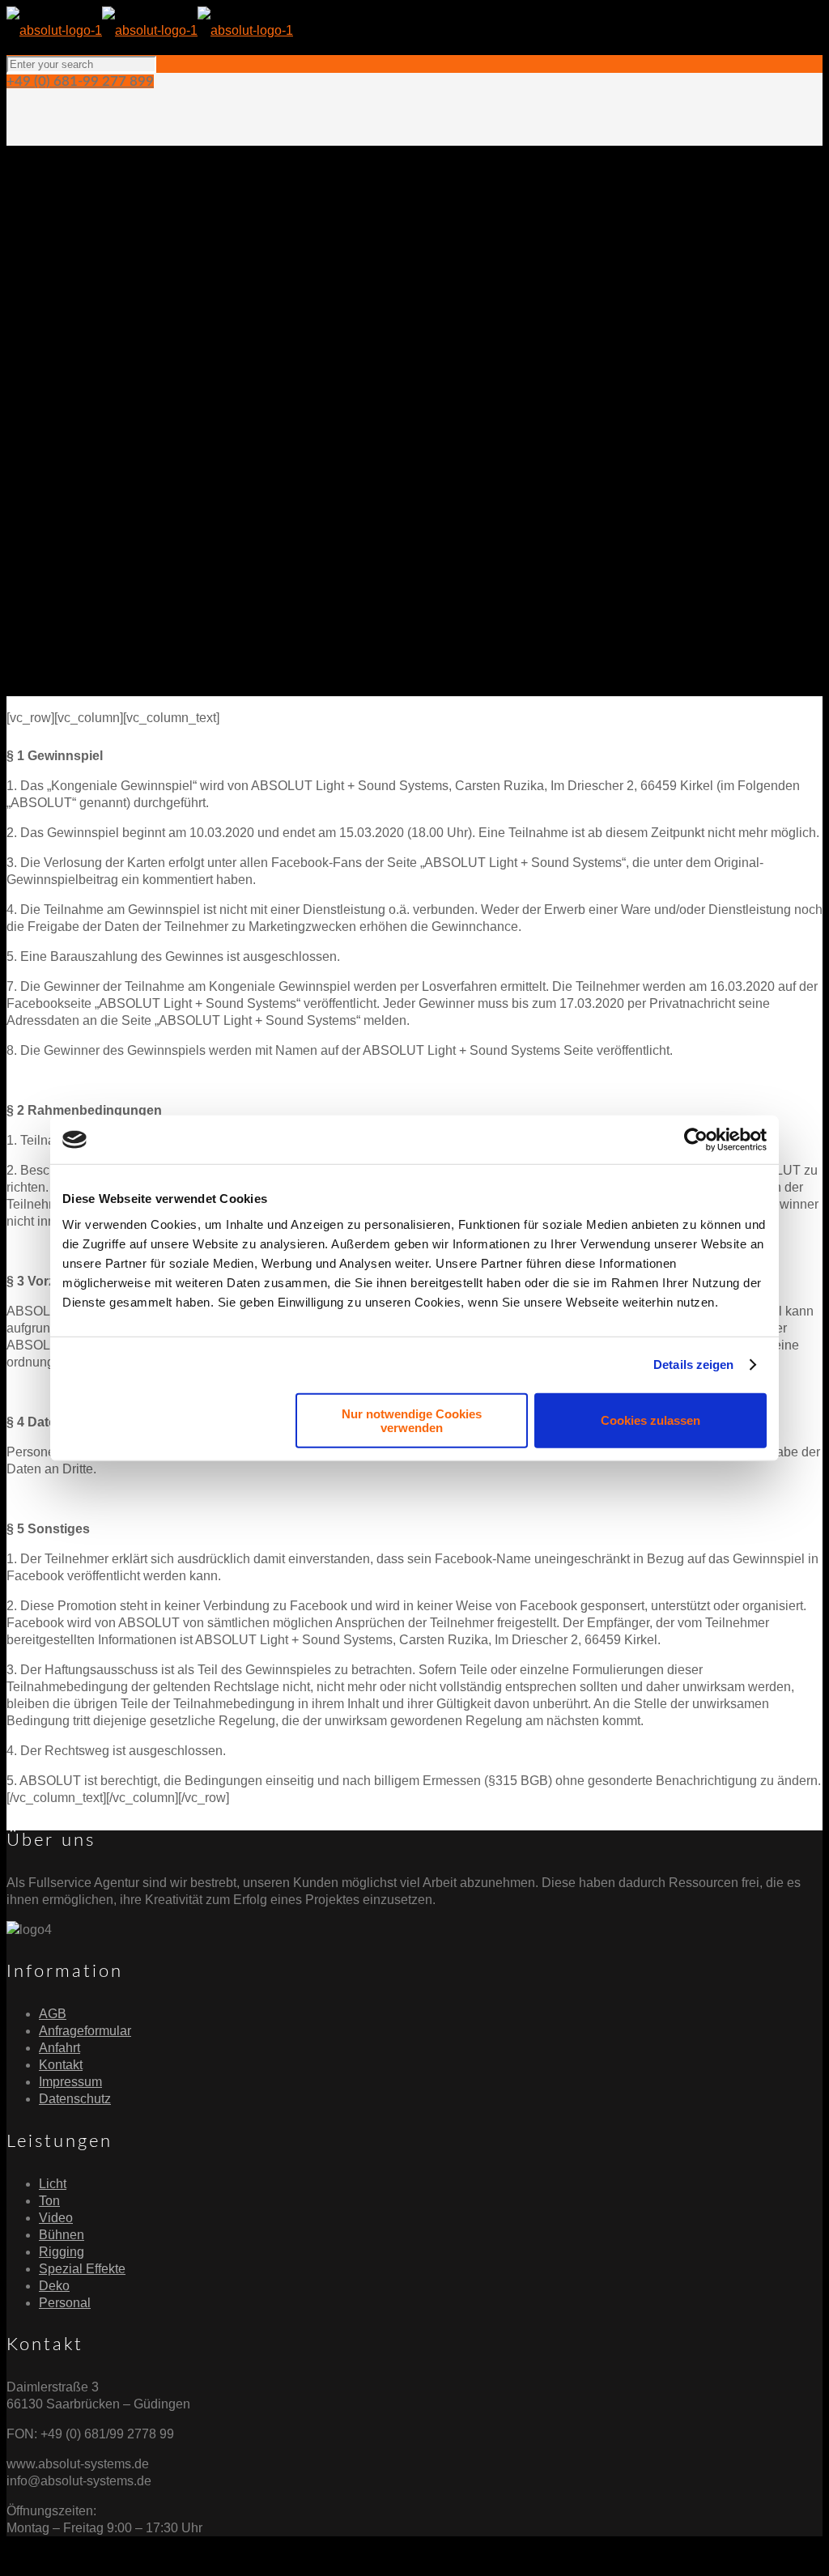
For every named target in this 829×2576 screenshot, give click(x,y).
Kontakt (61, 2065)
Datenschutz (75, 2099)
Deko (54, 2286)
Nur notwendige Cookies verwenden (412, 1420)
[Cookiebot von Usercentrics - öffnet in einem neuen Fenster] (696, 1140)
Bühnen (62, 2235)
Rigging (62, 2252)
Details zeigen (693, 1365)
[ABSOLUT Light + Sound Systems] (150, 30)
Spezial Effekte (82, 2269)
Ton (49, 2201)
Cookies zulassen (650, 1420)
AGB (53, 2014)
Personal (65, 2303)
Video (56, 2218)
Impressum (70, 2082)
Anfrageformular (85, 2031)
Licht (53, 2184)
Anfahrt (60, 2048)
